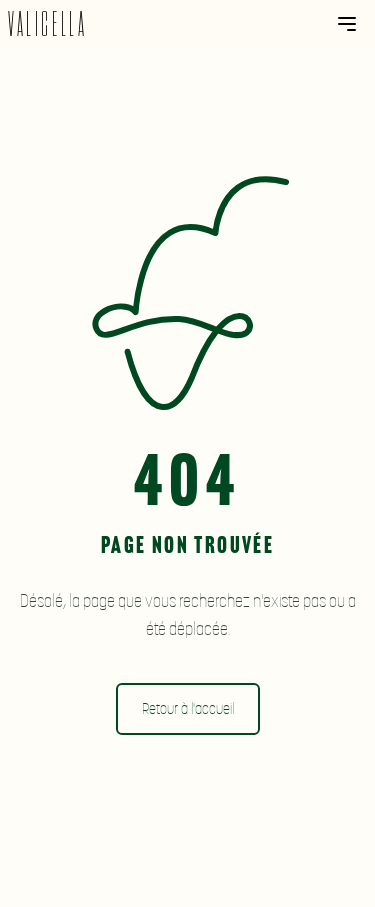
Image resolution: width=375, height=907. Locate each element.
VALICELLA (47, 25)
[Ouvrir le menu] (347, 24)
